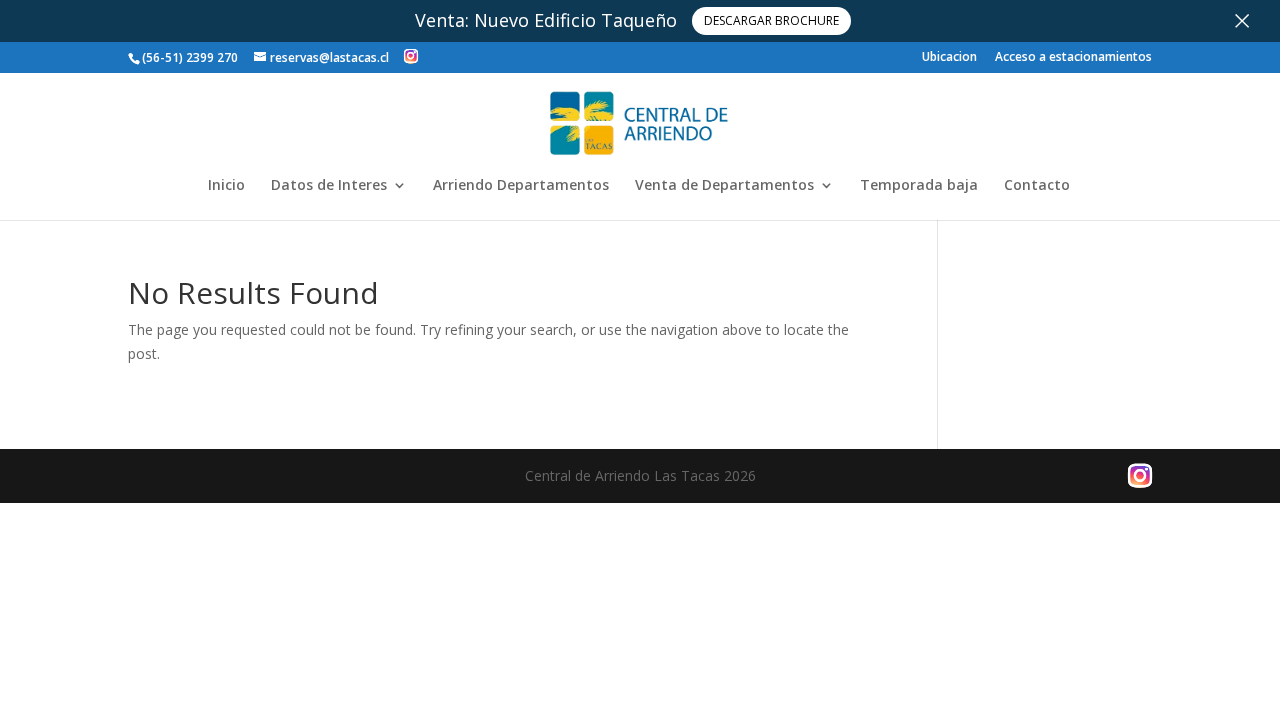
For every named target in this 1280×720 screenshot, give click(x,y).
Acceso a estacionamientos (1073, 58)
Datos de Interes (329, 186)
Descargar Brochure (771, 20)
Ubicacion (949, 58)
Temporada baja (919, 186)
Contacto (1037, 186)
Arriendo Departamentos (521, 186)
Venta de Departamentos (724, 186)
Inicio (226, 186)
